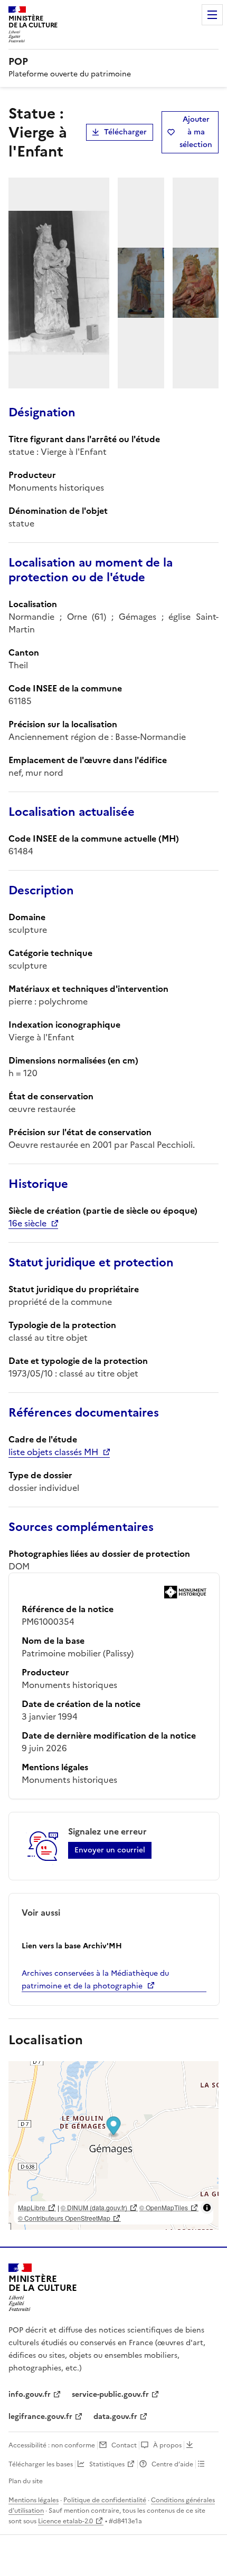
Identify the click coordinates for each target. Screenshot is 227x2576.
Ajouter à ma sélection (196, 132)
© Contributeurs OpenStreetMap (64, 2218)
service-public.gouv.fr (110, 2394)
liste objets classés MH (53, 1452)
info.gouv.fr (30, 2394)
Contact (124, 2445)
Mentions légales (34, 2500)
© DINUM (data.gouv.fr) (94, 2207)
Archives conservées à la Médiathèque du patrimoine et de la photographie (95, 1980)
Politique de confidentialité (105, 2500)
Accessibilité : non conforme (52, 2445)
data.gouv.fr (115, 2417)
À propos (167, 2445)
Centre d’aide (172, 2464)
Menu (212, 15)
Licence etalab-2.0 (65, 2521)
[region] (113, 2145)
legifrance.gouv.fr (40, 2417)
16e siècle (27, 1223)
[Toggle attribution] (207, 2208)
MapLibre (32, 2207)
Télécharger (125, 132)
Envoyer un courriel (110, 1850)
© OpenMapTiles (164, 2207)
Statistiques (107, 2464)
